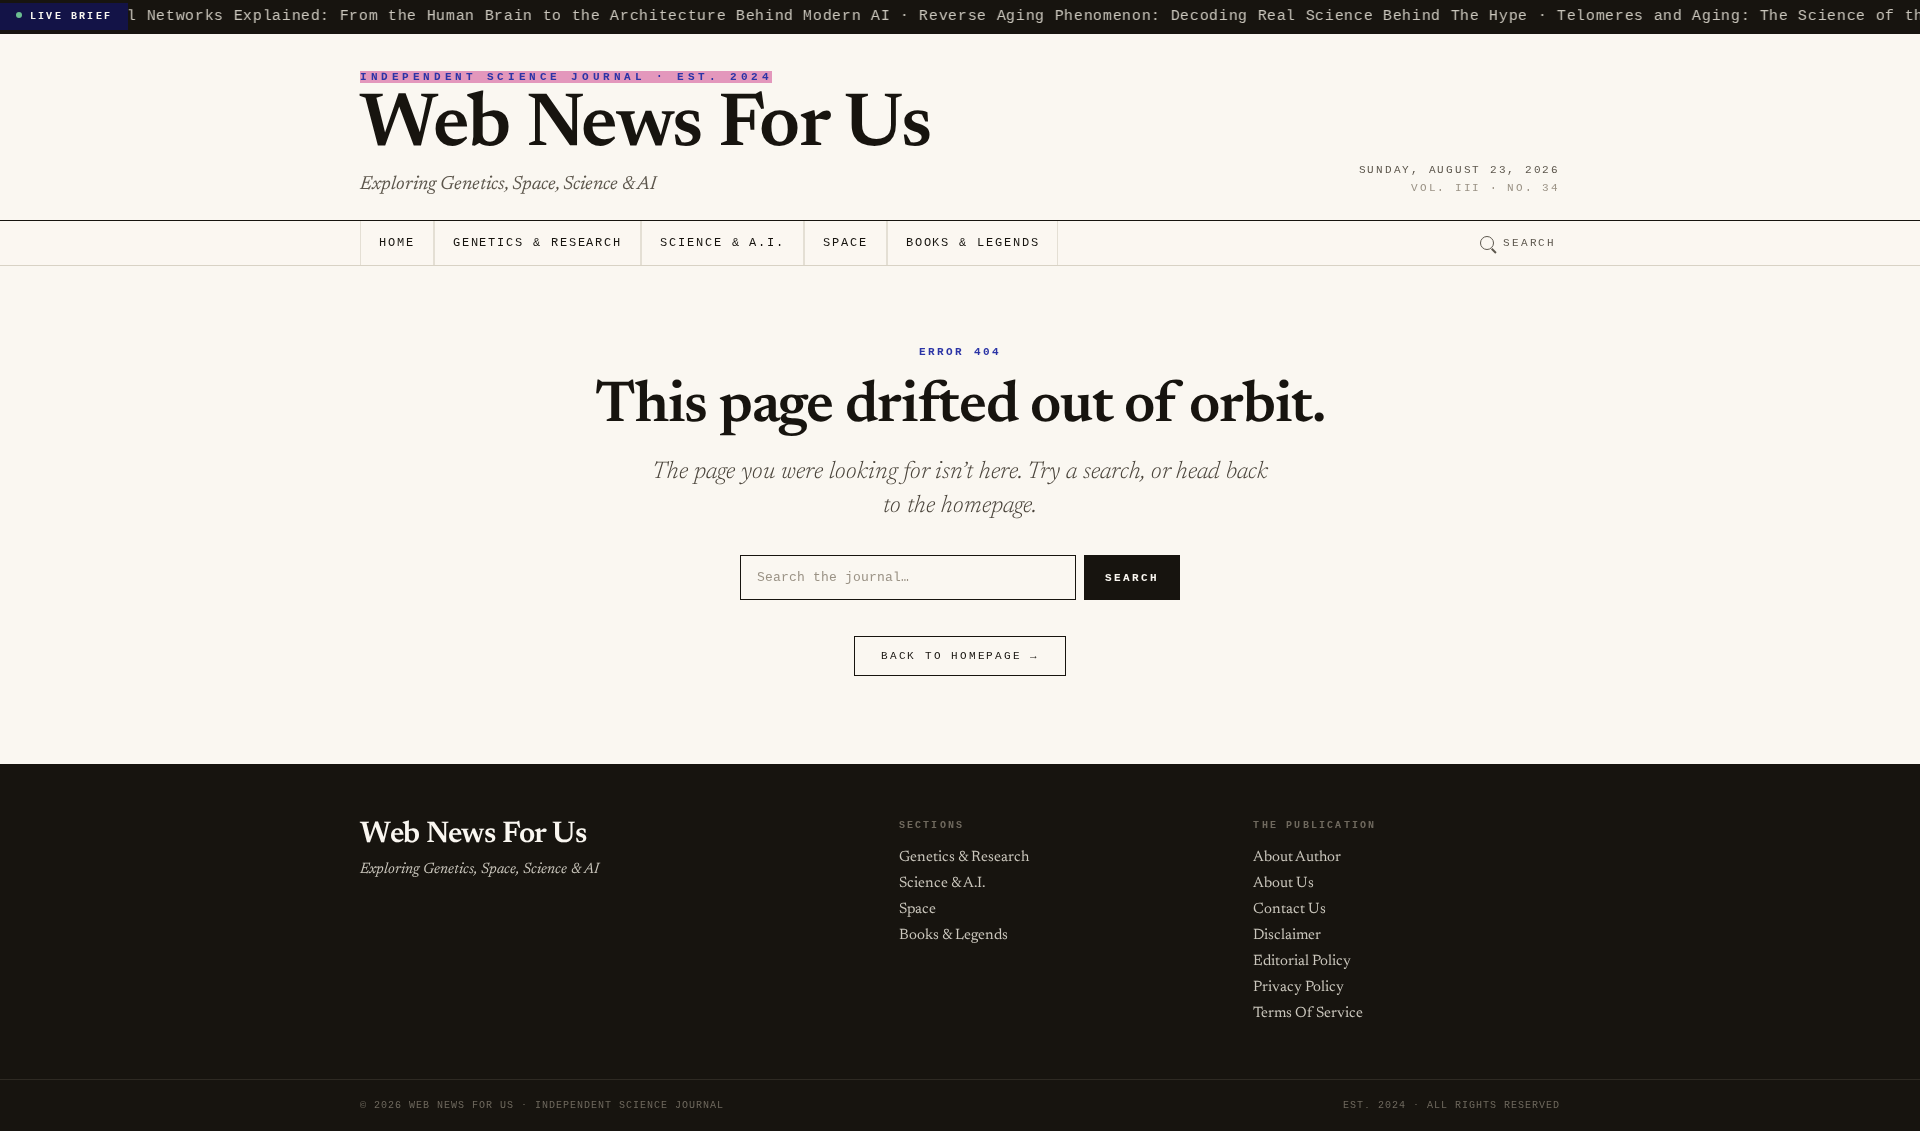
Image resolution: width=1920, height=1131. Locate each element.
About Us (1283, 883)
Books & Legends (973, 243)
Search (1529, 243)
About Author (1297, 857)
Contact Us (1289, 909)
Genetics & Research (537, 243)
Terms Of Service (1308, 1013)
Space (845, 243)
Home (397, 243)
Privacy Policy (1298, 987)
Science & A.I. (722, 243)
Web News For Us (645, 127)
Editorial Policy (1302, 961)
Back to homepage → (960, 656)
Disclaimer (1287, 935)
